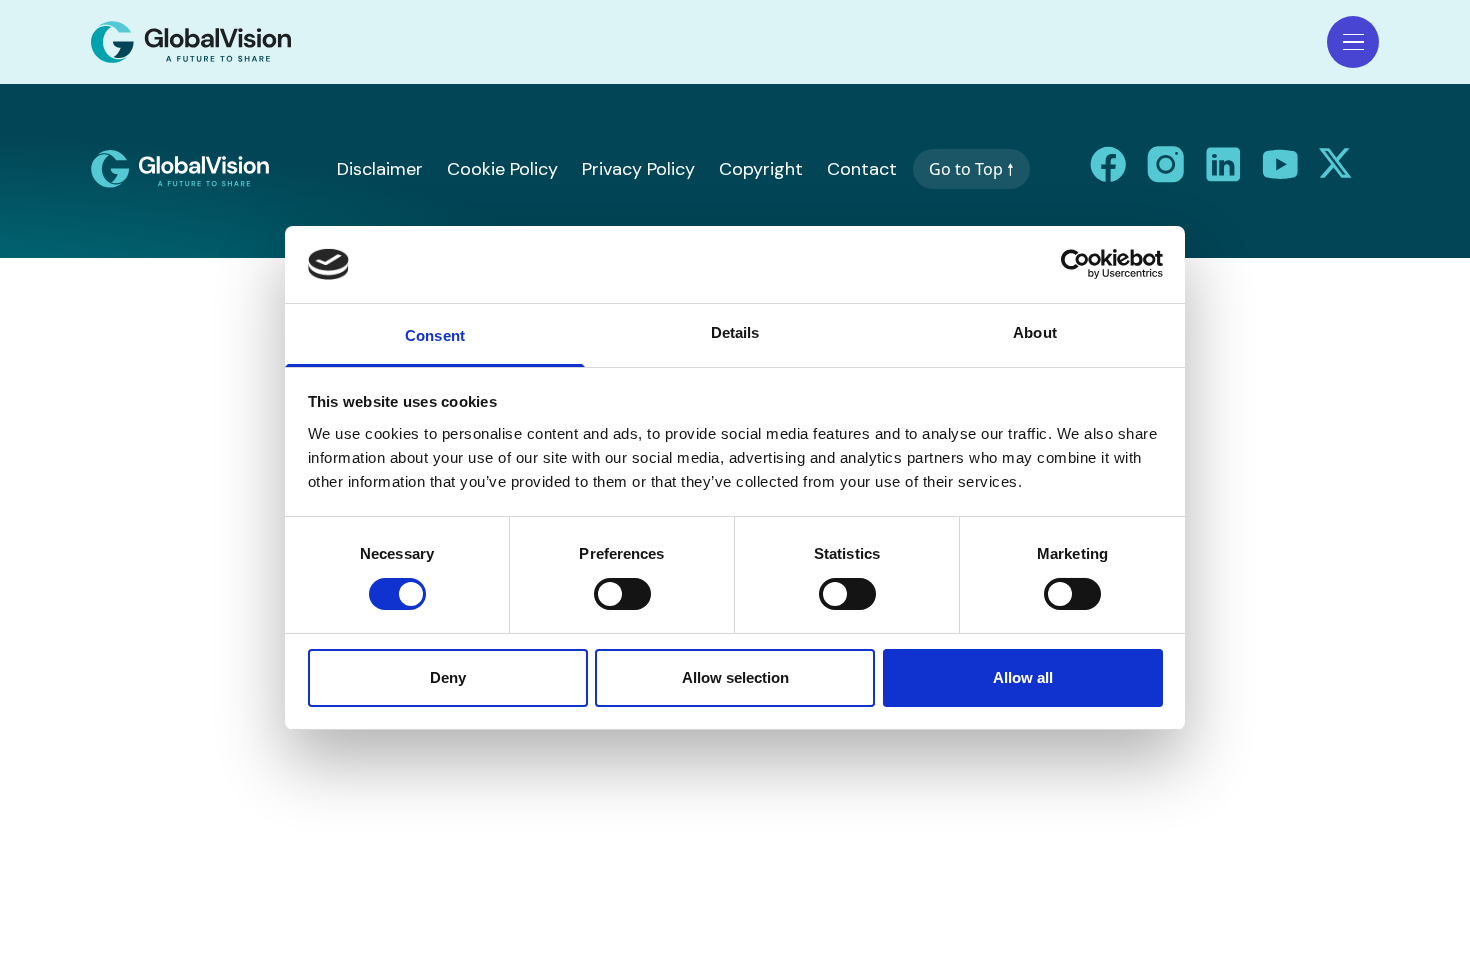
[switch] (622, 594)
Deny (448, 677)
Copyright (761, 169)
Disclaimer (380, 169)
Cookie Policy (502, 169)
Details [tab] (735, 332)
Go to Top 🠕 (971, 169)
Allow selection (735, 677)
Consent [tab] (435, 335)
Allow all (1023, 677)
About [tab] (1035, 332)
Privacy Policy (638, 169)
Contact (862, 169)
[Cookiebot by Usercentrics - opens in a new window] (1075, 264)
